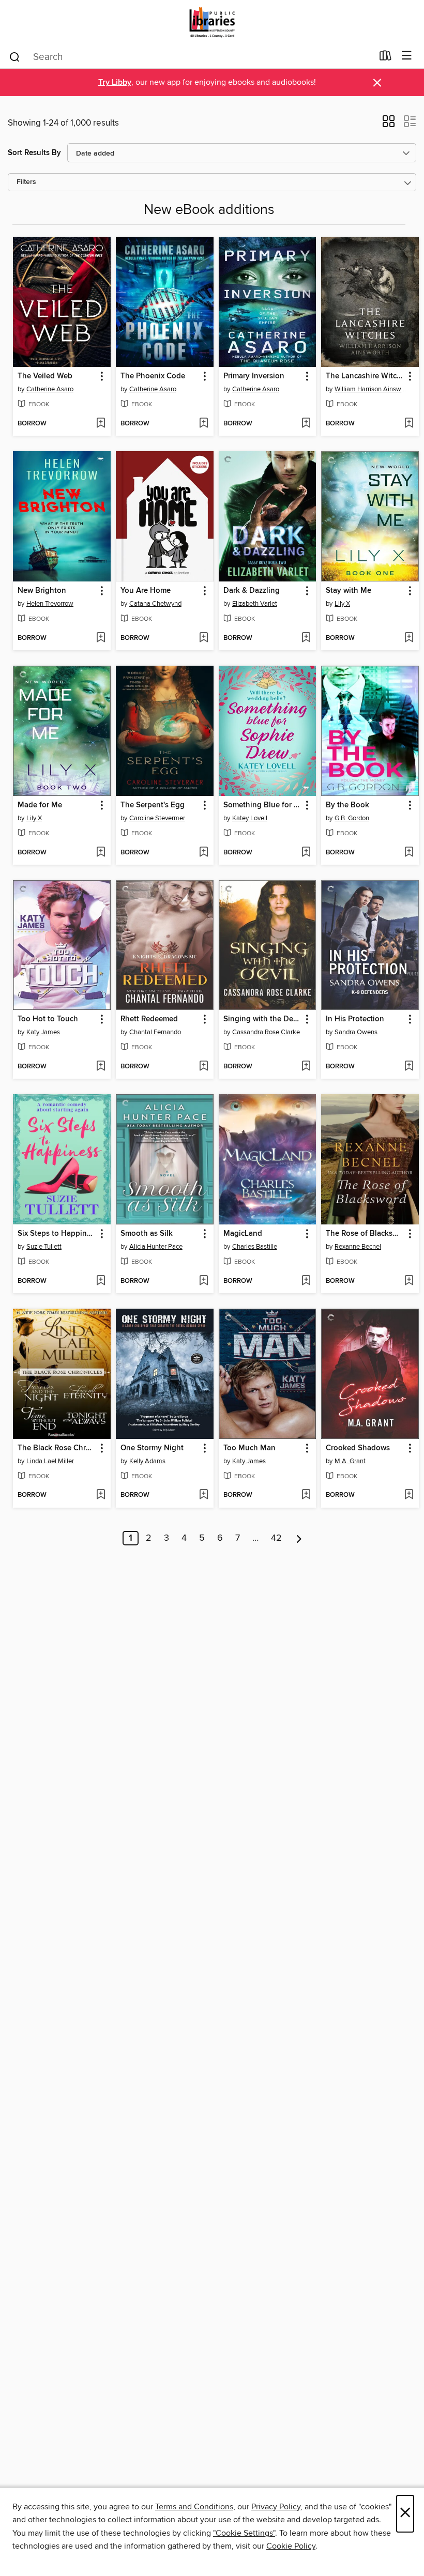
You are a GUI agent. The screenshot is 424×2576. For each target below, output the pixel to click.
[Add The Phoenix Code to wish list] (203, 424)
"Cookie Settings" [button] (244, 2533)
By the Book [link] (347, 805)
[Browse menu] (407, 56)
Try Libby (115, 82)
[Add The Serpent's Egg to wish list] (203, 853)
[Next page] (299, 1538)
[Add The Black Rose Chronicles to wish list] (101, 1495)
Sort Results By (34, 153)
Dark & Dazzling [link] (252, 591)
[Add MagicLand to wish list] (306, 1281)
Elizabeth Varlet (255, 604)
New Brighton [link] (42, 591)
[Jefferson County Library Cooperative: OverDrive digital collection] (212, 22)
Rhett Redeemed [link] (149, 1019)
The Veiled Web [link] (45, 376)
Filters (26, 182)
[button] (389, 125)
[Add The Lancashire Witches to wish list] (409, 424)
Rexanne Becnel (358, 1247)
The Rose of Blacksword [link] (365, 1234)
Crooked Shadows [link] (358, 1448)
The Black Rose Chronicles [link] (57, 1448)
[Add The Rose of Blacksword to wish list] (409, 1281)
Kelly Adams (147, 1461)
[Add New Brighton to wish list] (101, 638)
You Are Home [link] (146, 591)
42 (276, 1538)
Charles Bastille (255, 1247)
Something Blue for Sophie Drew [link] (263, 805)
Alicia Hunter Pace (156, 1247)
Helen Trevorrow (50, 604)
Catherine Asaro (50, 389)
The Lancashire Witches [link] (365, 376)
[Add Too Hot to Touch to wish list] (101, 1067)
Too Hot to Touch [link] (48, 1019)
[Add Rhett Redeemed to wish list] (203, 1067)
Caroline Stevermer (157, 818)
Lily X (342, 604)
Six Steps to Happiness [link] (57, 1234)
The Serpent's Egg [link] (153, 805)
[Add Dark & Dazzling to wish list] (306, 638)
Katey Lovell (250, 818)
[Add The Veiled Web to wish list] (101, 424)
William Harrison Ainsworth (371, 389)
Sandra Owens (356, 1032)
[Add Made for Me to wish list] (101, 853)
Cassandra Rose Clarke (266, 1032)
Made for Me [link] (40, 805)
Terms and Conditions (194, 2507)
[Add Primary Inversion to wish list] (306, 424)
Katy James (43, 1032)
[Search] (15, 56)
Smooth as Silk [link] (147, 1234)
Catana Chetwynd (155, 604)
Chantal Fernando (155, 1032)
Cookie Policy (291, 2546)
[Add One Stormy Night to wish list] (203, 1495)
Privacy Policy (276, 2507)
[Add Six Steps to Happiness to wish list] (101, 1281)
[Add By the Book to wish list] (409, 853)
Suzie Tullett (44, 1247)
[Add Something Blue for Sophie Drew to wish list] (306, 853)
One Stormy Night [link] (152, 1448)
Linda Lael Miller (50, 1461)
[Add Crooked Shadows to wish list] (409, 1495)
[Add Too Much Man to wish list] (306, 1495)
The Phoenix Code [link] (153, 376)
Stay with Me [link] (349, 591)
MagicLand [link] (243, 1234)
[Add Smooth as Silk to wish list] (203, 1281)
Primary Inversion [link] (254, 376)
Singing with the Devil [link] (262, 1019)
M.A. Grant (350, 1461)
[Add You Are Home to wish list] (203, 638)
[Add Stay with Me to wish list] (409, 638)
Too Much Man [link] (249, 1448)
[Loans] (385, 58)
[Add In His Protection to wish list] (409, 1067)
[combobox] (191, 57)
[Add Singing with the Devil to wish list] (306, 1067)
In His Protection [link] (355, 1019)
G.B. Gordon (352, 818)
